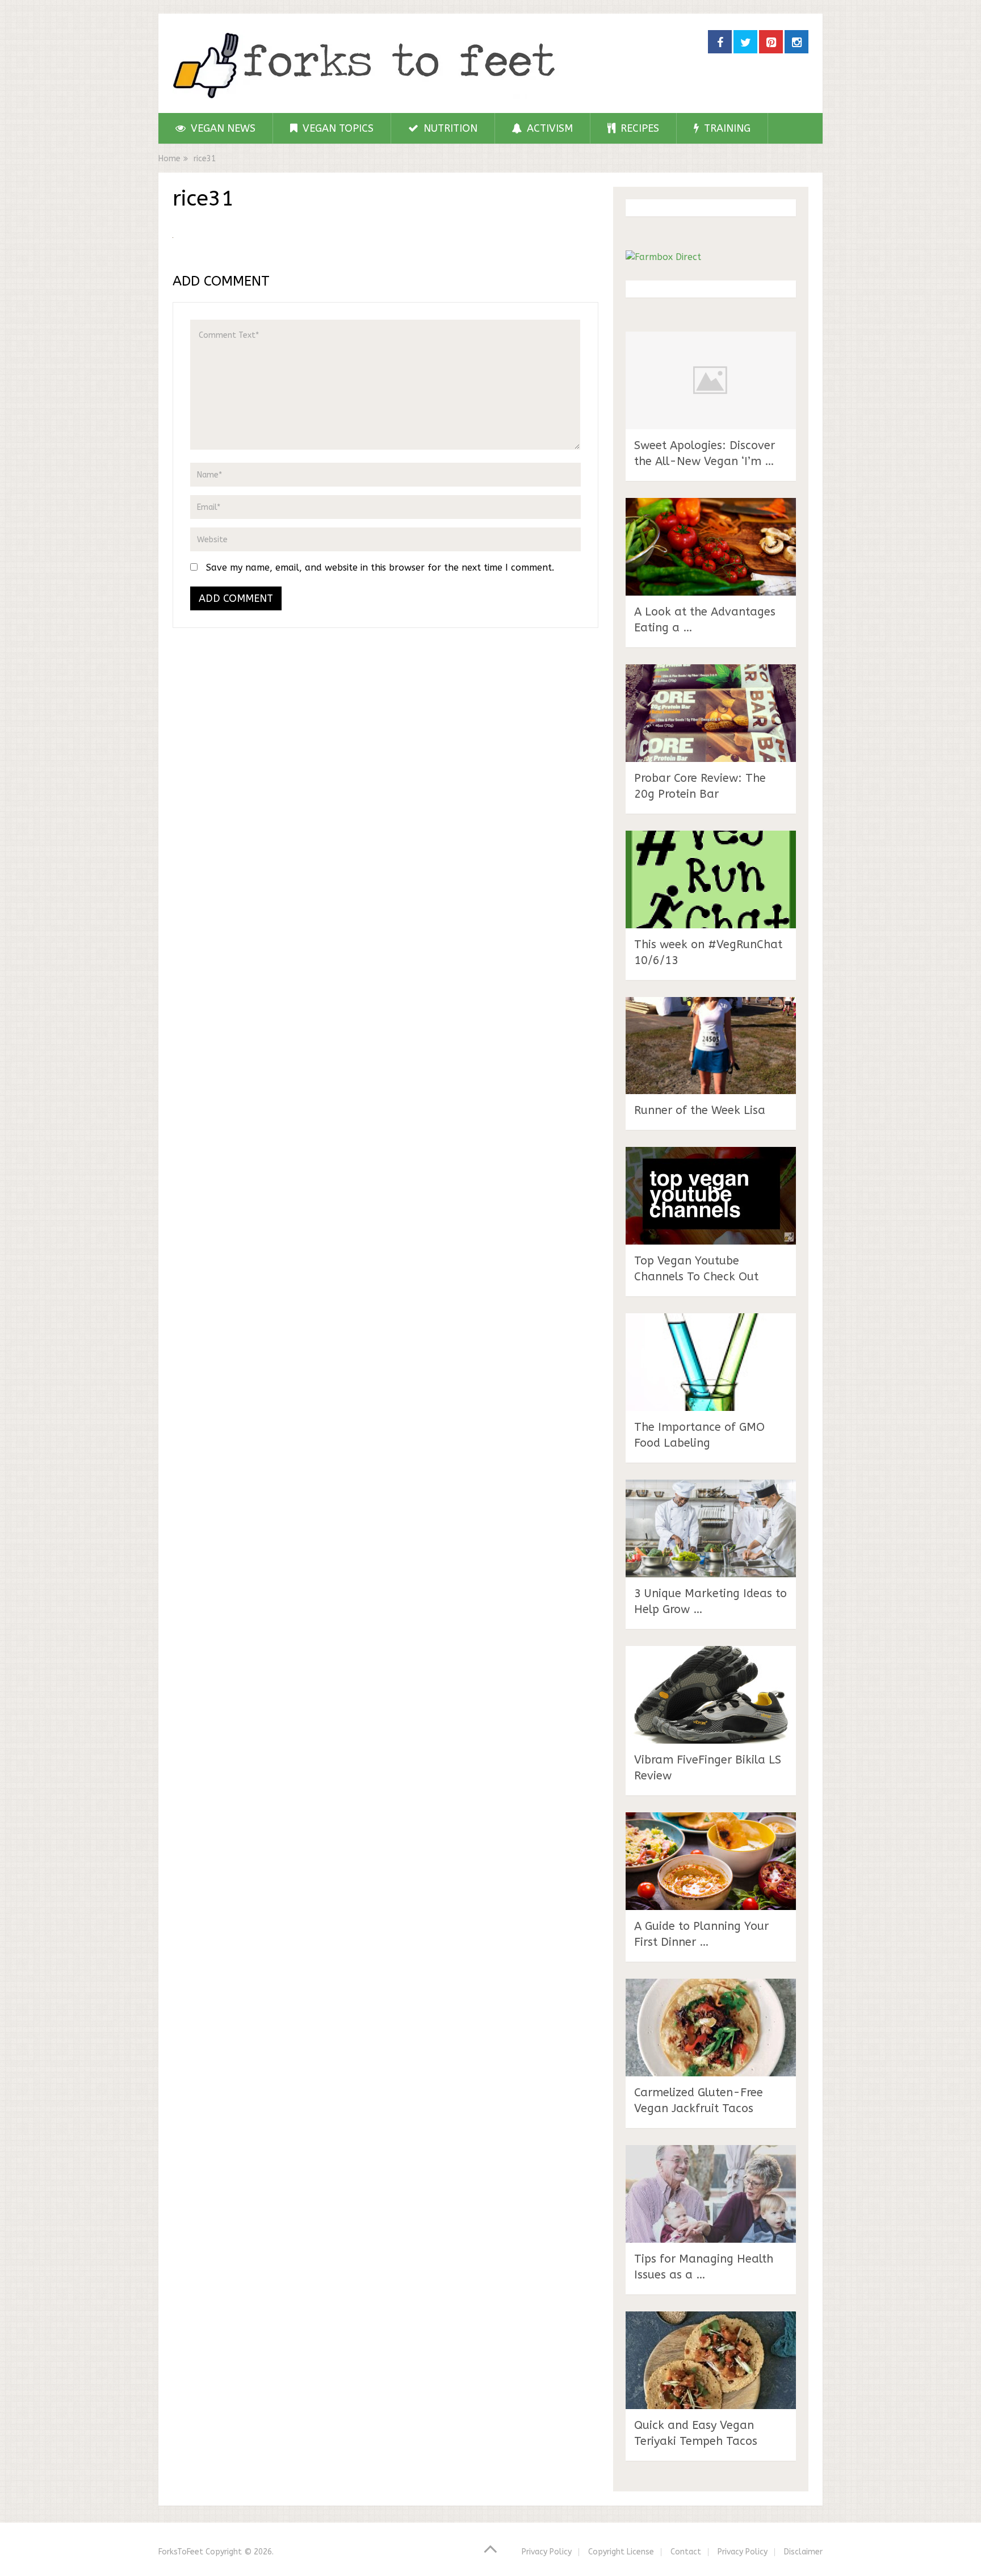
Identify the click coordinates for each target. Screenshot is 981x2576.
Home (169, 159)
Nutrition (449, 128)
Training (726, 128)
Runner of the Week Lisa (700, 1110)
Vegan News (222, 128)
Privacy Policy (547, 2552)
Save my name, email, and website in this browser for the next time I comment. (380, 567)
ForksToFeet (181, 2552)
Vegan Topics (337, 128)
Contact (686, 2552)
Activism (548, 128)
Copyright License (621, 2552)
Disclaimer (803, 2552)
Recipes (638, 128)
